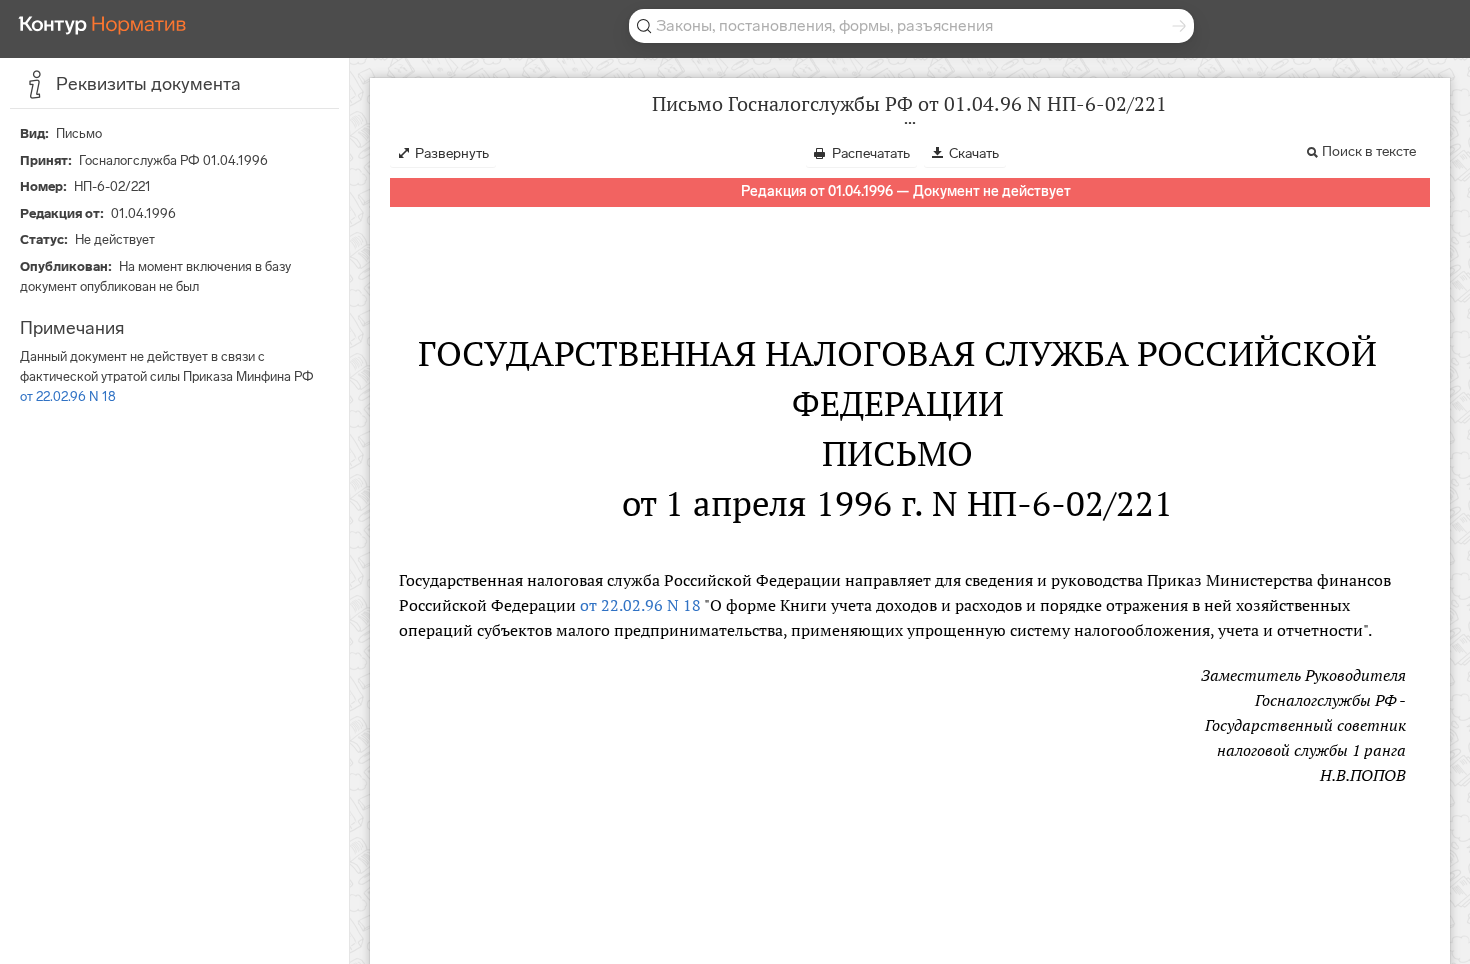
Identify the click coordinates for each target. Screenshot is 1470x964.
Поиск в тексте (1369, 151)
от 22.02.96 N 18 (68, 396)
